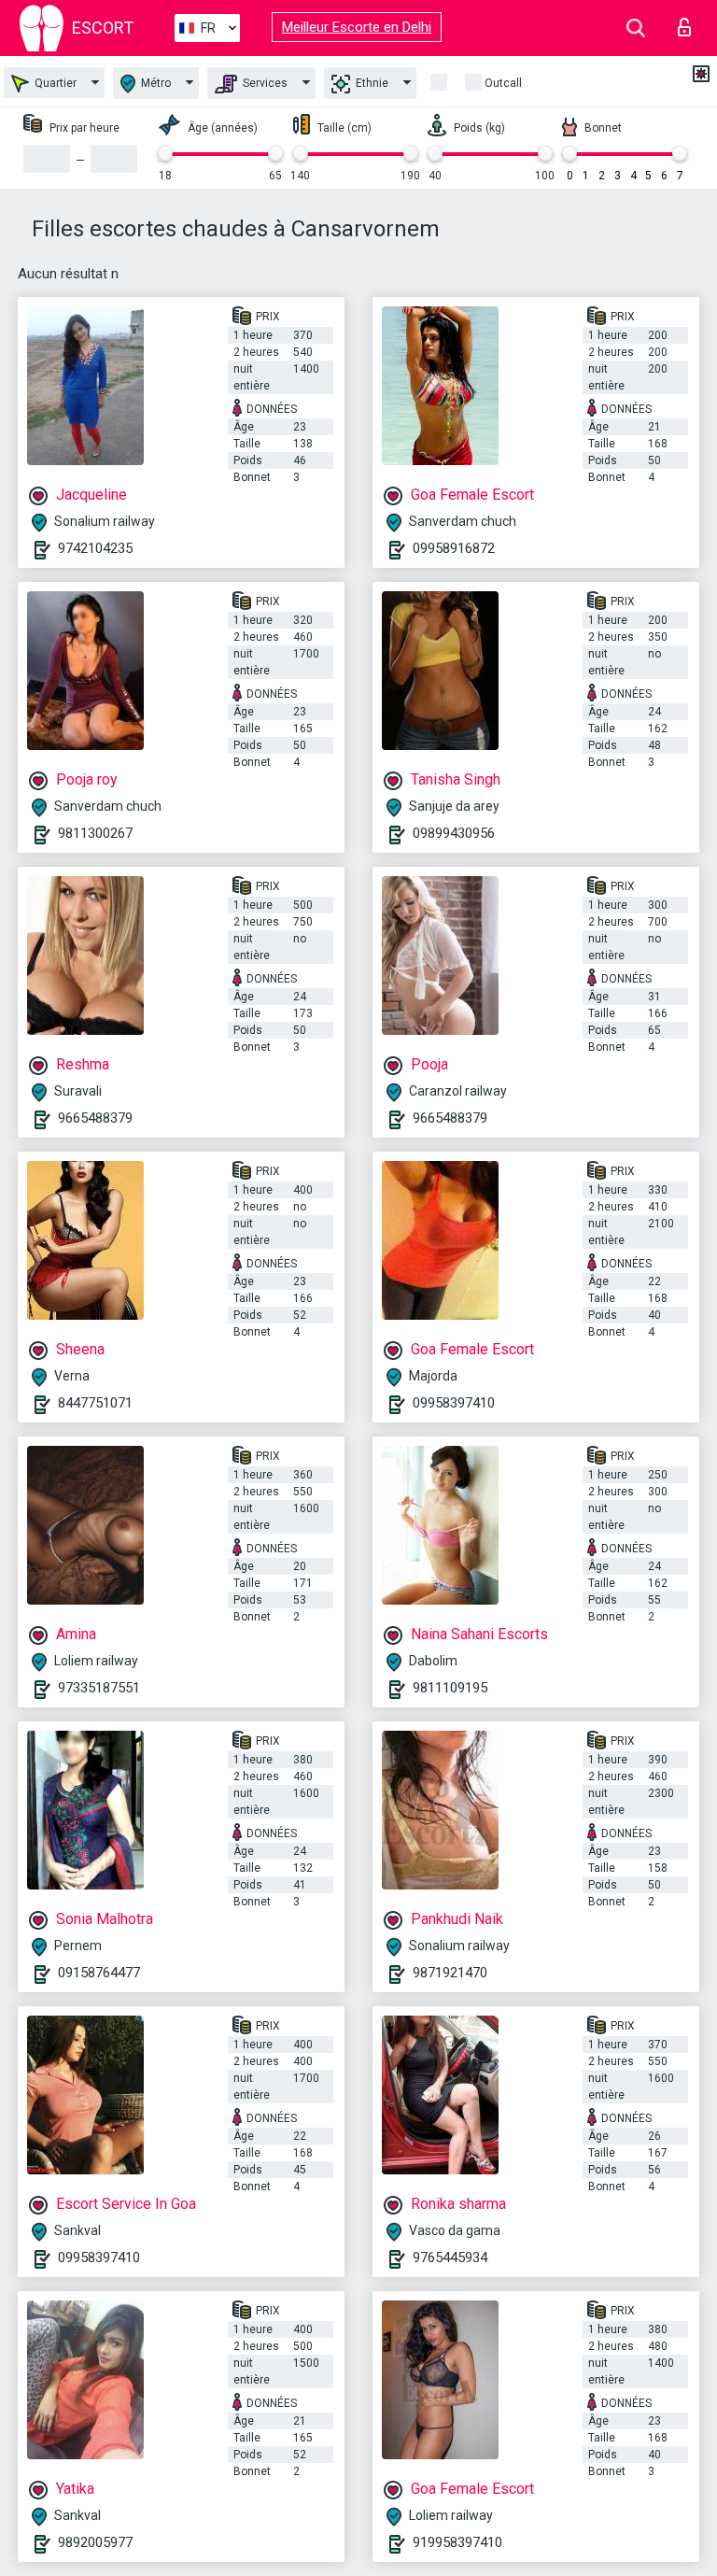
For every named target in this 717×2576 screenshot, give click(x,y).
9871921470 (450, 1973)
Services (264, 83)
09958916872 (454, 548)
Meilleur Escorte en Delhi (357, 27)
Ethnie (371, 83)
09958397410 (454, 1403)
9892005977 (95, 2542)
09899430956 (454, 833)
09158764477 (99, 1973)
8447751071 (95, 1403)
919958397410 (457, 2542)
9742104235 (95, 548)
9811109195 (450, 1688)
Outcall (503, 83)
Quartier (54, 83)
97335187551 (99, 1688)
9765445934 (450, 2258)
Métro (155, 83)
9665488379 (95, 1118)
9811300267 (95, 833)
